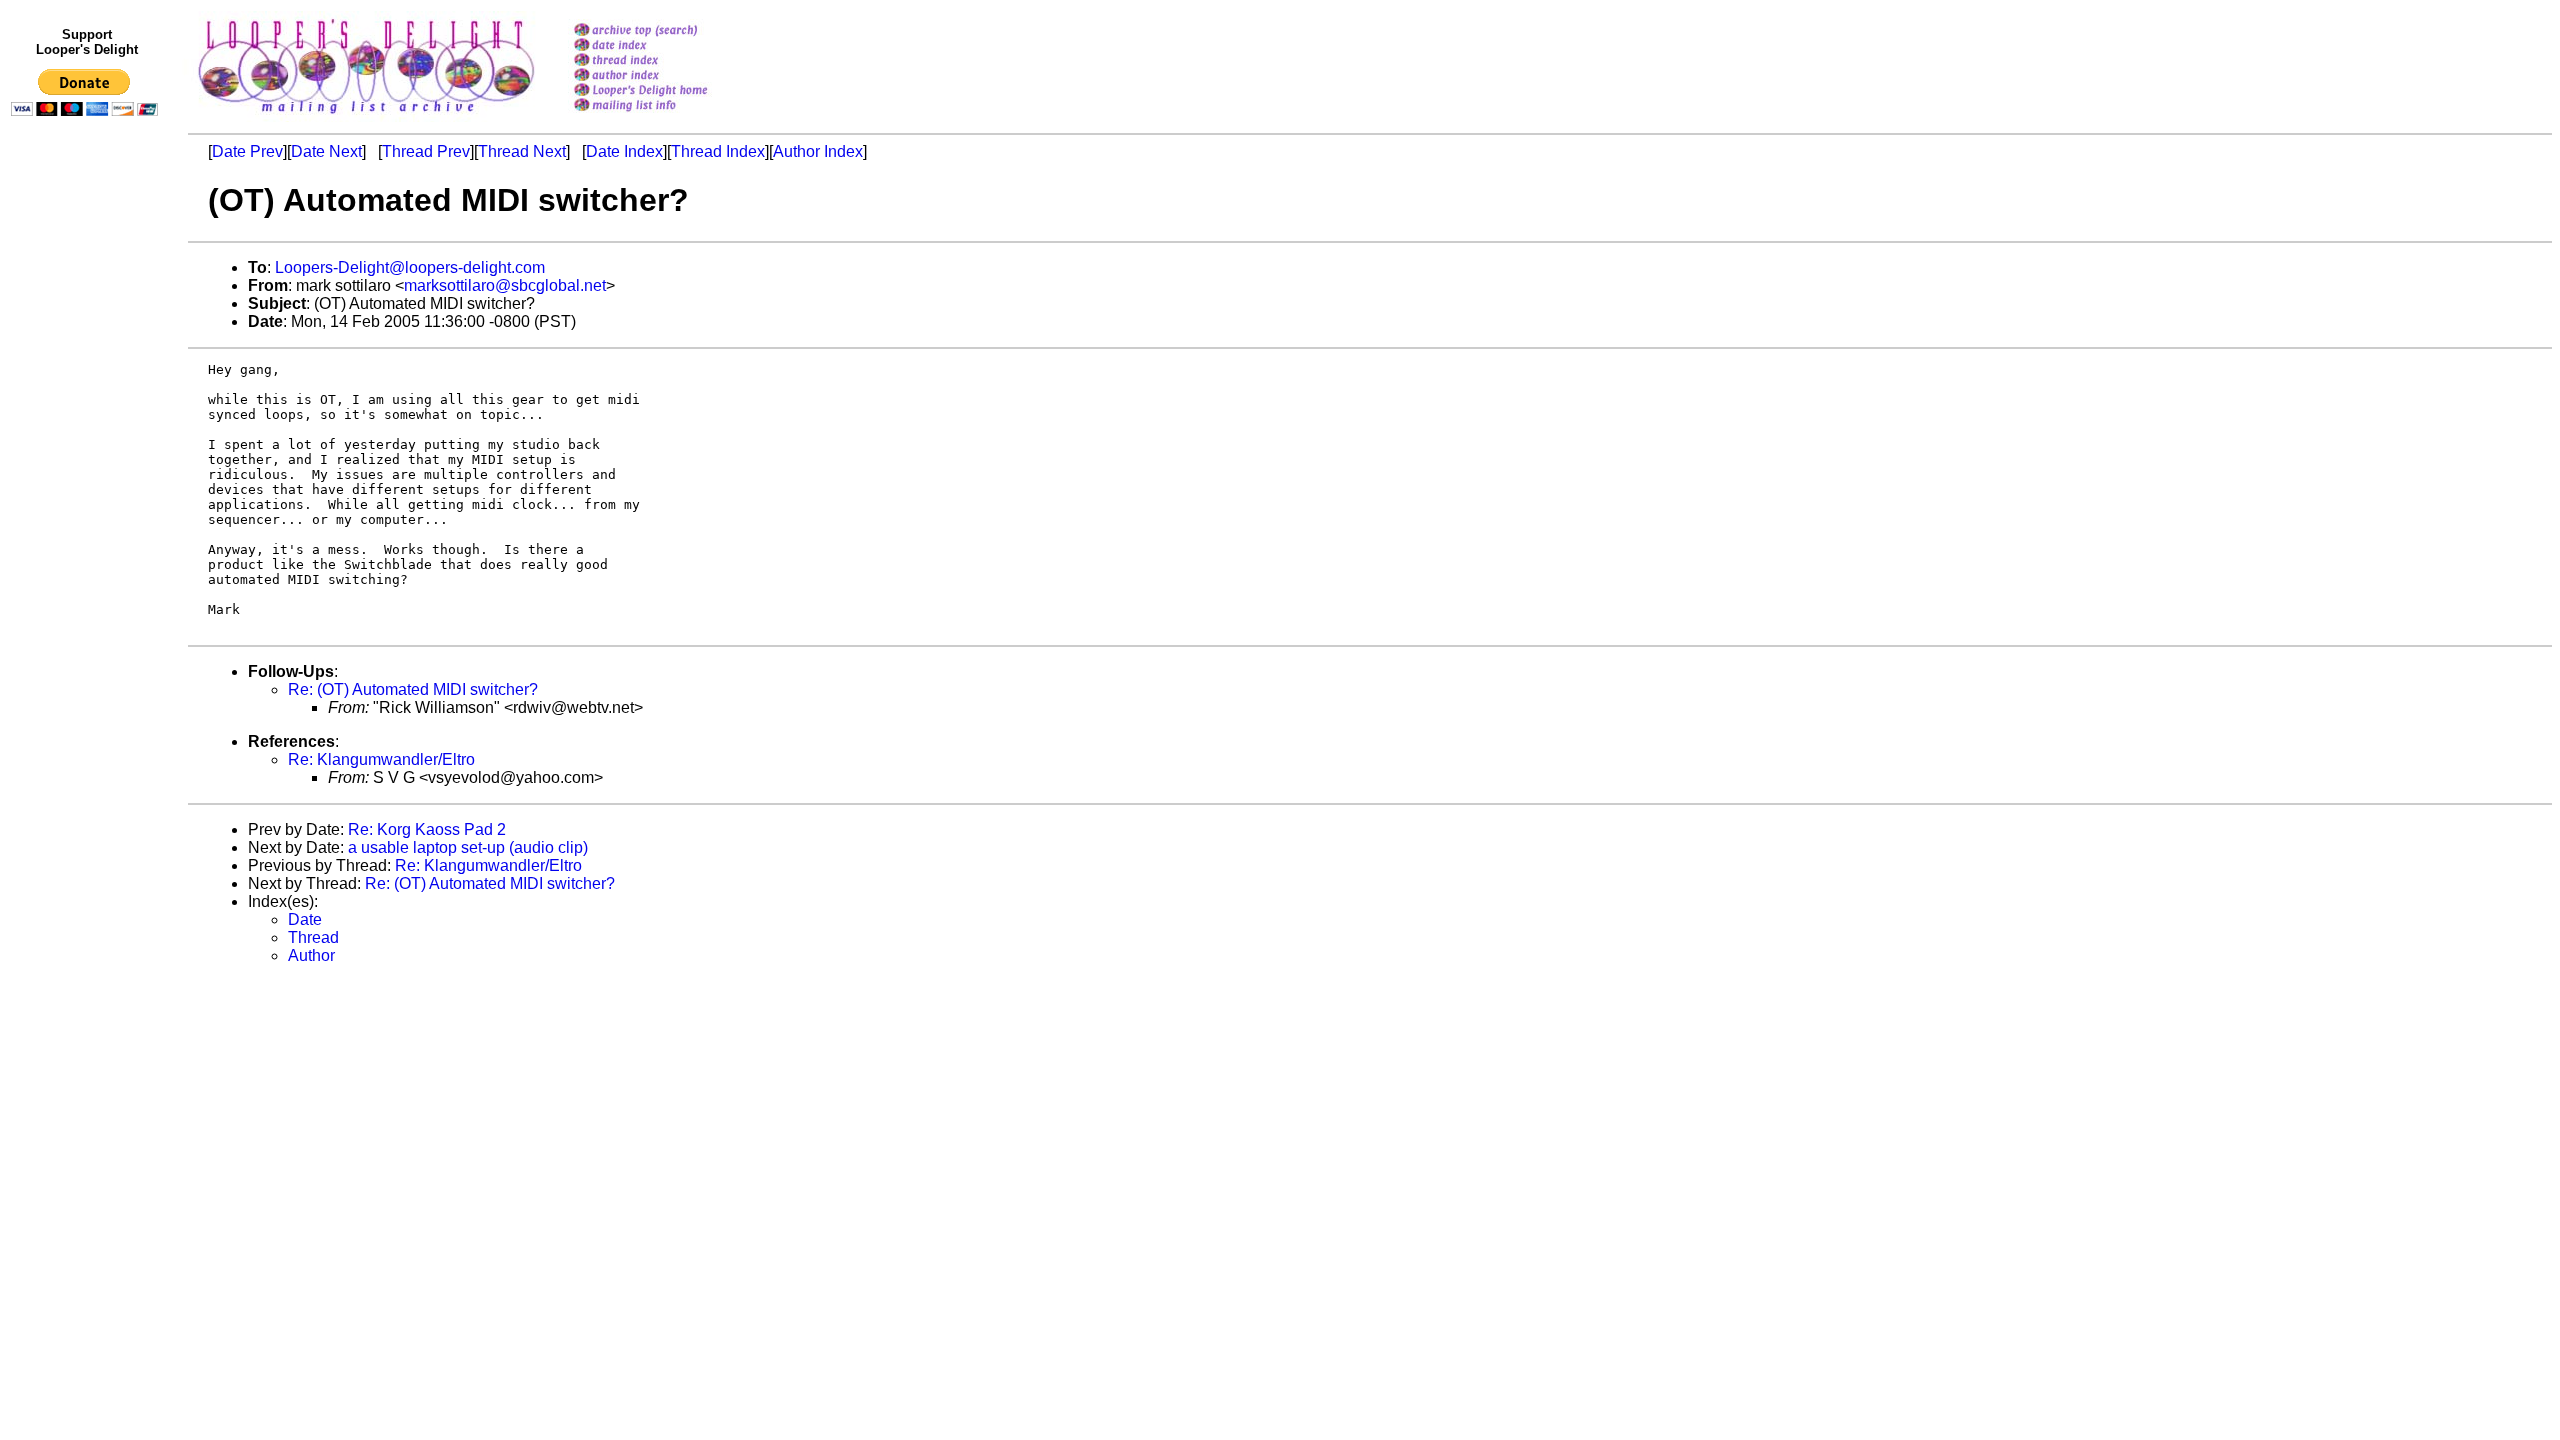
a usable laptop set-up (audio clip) (468, 847)
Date (305, 919)
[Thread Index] (666, 61)
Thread (313, 937)
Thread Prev (426, 151)
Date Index (624, 151)
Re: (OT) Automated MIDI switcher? (413, 689)
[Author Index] (666, 76)
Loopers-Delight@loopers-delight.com (410, 267)
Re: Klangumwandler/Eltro (381, 759)
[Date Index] (666, 46)
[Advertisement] (88, 537)
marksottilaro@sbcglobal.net (505, 285)
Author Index (818, 151)
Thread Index (718, 151)
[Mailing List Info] (666, 116)
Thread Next (522, 151)
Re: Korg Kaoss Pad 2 (427, 829)
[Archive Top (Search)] (666, 31)
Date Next (326, 151)
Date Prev (247, 151)
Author (311, 955)
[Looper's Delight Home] (666, 91)
